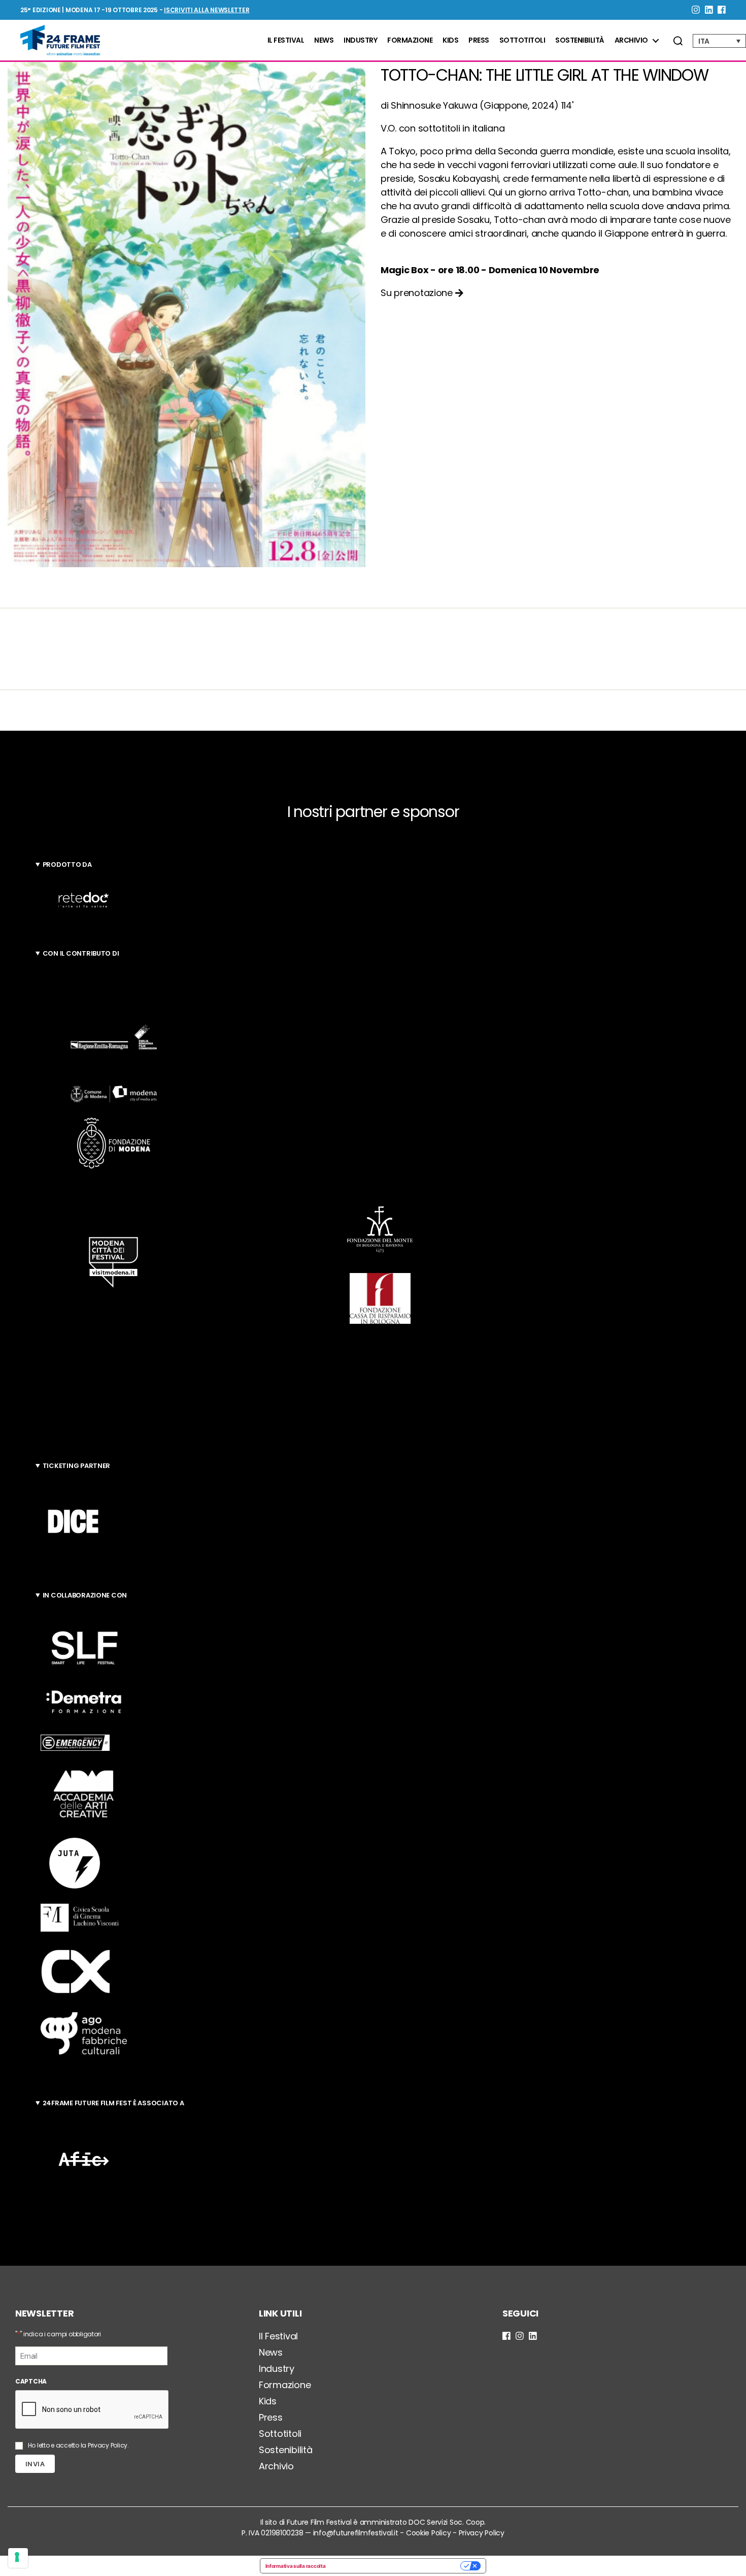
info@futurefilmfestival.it (356, 2533)
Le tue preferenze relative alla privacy (396, 2566)
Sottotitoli (522, 40)
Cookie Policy (429, 2533)
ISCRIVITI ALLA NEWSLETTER (207, 10)
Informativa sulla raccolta (296, 2566)
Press (479, 40)
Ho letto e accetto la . (78, 2445)
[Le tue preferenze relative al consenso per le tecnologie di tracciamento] (18, 2558)
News (324, 40)
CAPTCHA (31, 2381)
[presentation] (92, 2410)
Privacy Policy (108, 2445)
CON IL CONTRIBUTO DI (81, 953)
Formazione (410, 40)
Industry (360, 40)
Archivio (631, 40)
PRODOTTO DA (67, 865)
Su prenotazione (418, 293)
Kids (450, 40)
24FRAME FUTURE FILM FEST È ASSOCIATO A (113, 2103)
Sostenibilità (580, 40)
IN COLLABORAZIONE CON (85, 1595)
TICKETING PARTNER (76, 1466)
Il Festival (286, 40)
